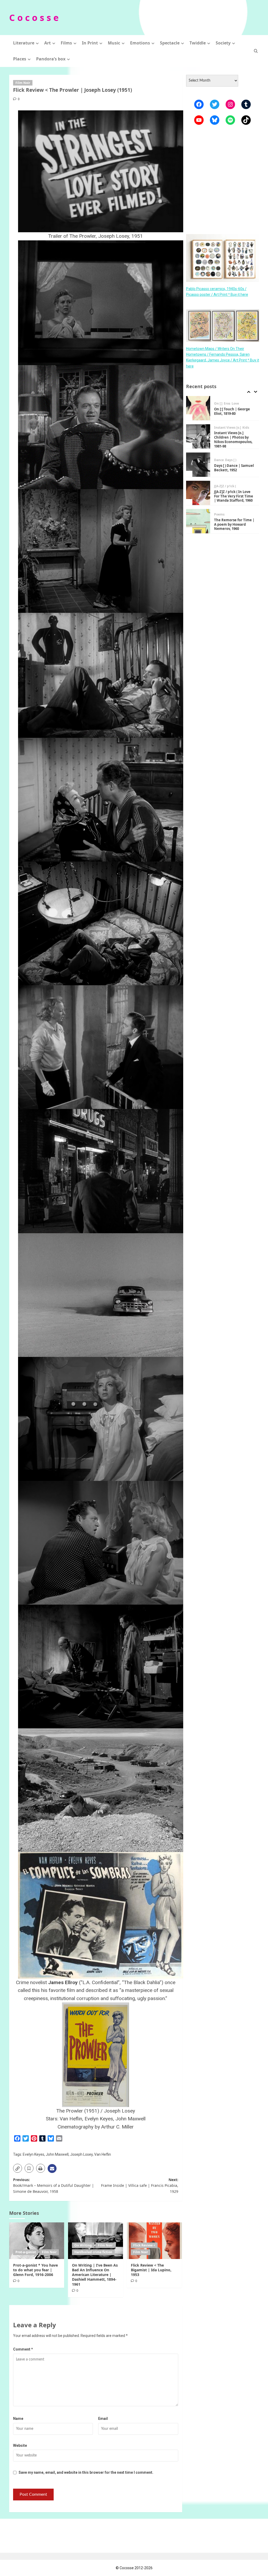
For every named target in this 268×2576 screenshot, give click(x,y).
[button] (256, 51)
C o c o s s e (34, 18)
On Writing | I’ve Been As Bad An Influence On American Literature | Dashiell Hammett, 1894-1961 (95, 2275)
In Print (90, 43)
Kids (246, 399)
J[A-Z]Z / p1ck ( (225, 458)
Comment (23, 2349)
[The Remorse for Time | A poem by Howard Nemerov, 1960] (198, 493)
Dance (219, 432)
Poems (219, 486)
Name (18, 2419)
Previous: (54, 2186)
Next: (140, 2186)
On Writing (83, 2245)
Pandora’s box (51, 59)
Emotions (140, 43)
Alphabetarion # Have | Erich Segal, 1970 (234, 524)
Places (20, 59)
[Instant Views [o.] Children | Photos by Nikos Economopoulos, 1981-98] (198, 408)
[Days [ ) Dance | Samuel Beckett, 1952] (198, 436)
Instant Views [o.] (228, 399)
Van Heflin (103, 2154)
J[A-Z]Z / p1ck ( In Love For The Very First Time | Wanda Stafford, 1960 (234, 468)
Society (223, 43)
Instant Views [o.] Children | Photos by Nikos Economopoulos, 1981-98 (233, 411)
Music (114, 43)
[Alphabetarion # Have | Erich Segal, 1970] (198, 521)
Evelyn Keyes (33, 2154)
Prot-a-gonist (26, 2252)
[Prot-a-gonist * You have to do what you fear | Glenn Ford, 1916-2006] (37, 2241)
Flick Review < (144, 2245)
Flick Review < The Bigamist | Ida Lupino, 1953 (151, 2270)
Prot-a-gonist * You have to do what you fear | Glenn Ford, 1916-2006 (35, 2270)
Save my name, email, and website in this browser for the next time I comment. (86, 2472)
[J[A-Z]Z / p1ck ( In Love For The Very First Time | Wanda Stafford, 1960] (198, 465)
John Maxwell (57, 2154)
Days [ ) (231, 432)
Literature (24, 43)
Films (66, 43)
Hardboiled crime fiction (93, 2252)
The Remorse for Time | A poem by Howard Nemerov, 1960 (234, 496)
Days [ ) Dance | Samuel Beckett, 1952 (234, 440)
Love (244, 517)
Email (103, 2419)
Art (48, 43)
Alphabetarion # (227, 517)
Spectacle (170, 43)
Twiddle (198, 43)
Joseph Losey (81, 2154)
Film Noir (23, 83)
